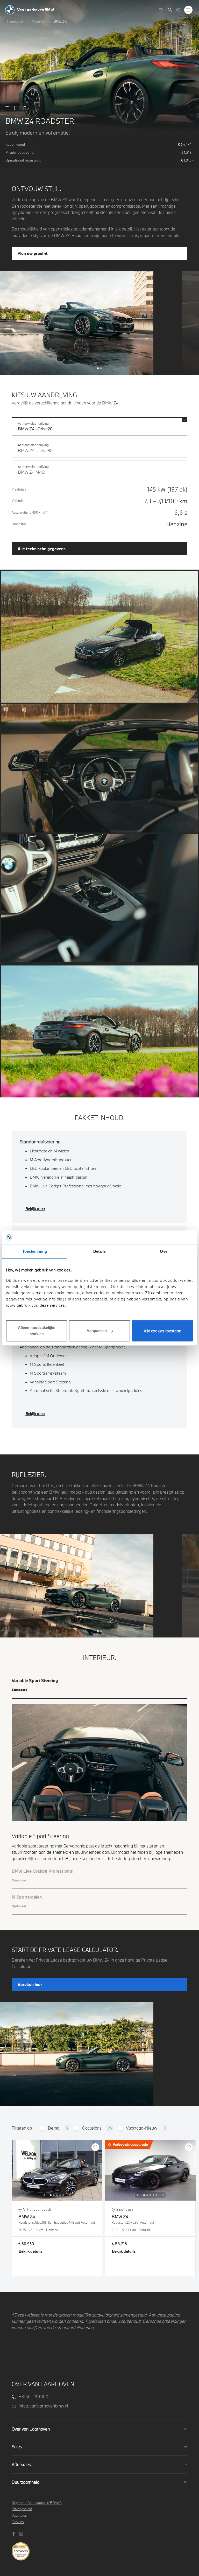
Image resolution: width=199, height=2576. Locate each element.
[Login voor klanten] (178, 10)
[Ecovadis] (100, 2548)
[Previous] (44, 2195)
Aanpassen (97, 1331)
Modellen (38, 21)
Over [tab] (164, 1251)
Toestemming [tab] (35, 1251)
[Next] (70, 2195)
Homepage (15, 21)
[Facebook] (14, 2533)
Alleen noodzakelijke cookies (37, 1331)
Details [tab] (100, 1251)
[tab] (99, 1688)
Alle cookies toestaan (163, 1331)
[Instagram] (22, 2533)
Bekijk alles (35, 1209)
